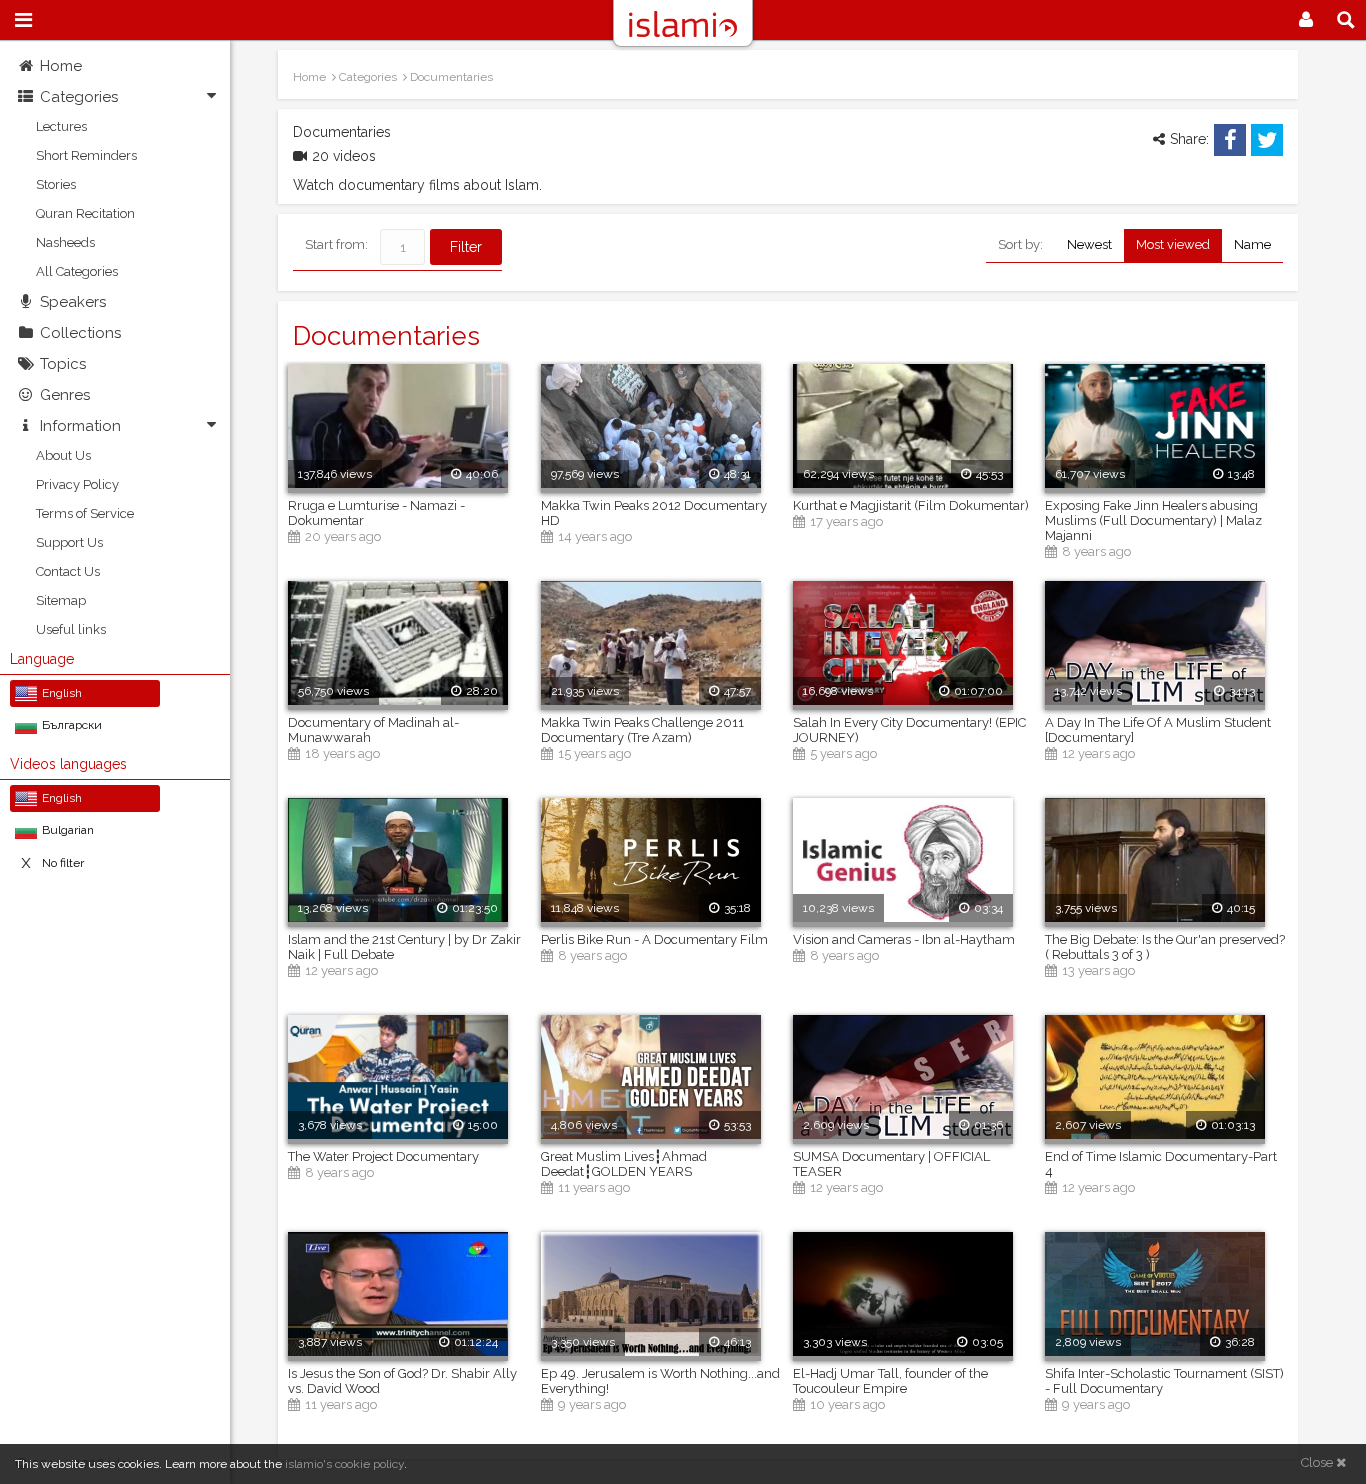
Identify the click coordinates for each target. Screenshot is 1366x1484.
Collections (80, 333)
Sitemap (61, 600)
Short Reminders (86, 155)
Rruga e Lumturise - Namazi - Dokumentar (376, 513)
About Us (63, 455)
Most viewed (1173, 244)
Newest (1089, 244)
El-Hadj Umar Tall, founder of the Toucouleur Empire (890, 1381)
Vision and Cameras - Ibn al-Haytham (904, 939)
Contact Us (68, 571)
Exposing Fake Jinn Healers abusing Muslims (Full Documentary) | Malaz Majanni (1153, 520)
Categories (79, 97)
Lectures (61, 126)
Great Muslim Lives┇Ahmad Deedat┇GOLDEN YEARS (624, 1164)
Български (72, 725)
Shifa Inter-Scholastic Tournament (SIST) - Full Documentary (1164, 1381)
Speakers (73, 302)
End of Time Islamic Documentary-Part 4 (1161, 1164)
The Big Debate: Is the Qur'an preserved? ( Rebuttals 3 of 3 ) (1165, 947)
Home (61, 66)
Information (80, 426)
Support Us (69, 542)
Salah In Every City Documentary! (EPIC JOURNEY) (909, 730)
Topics (63, 364)
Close (1318, 1462)
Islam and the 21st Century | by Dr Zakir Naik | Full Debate (404, 947)
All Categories (77, 271)
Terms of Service (85, 513)
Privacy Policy (77, 484)
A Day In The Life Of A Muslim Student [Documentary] (1158, 730)
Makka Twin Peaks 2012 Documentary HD (654, 513)
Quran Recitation (85, 213)
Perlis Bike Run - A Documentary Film (654, 939)
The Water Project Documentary (383, 1156)
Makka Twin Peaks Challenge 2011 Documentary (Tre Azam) (642, 730)
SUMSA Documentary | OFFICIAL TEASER (891, 1164)
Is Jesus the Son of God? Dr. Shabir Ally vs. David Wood (402, 1381)
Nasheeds (65, 242)
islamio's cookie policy (344, 1464)
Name (1252, 244)
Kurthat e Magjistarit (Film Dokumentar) (911, 505)
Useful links (71, 629)
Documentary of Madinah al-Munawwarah (373, 730)
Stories (56, 184)
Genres (65, 395)
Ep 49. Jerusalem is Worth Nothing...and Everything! (660, 1381)
